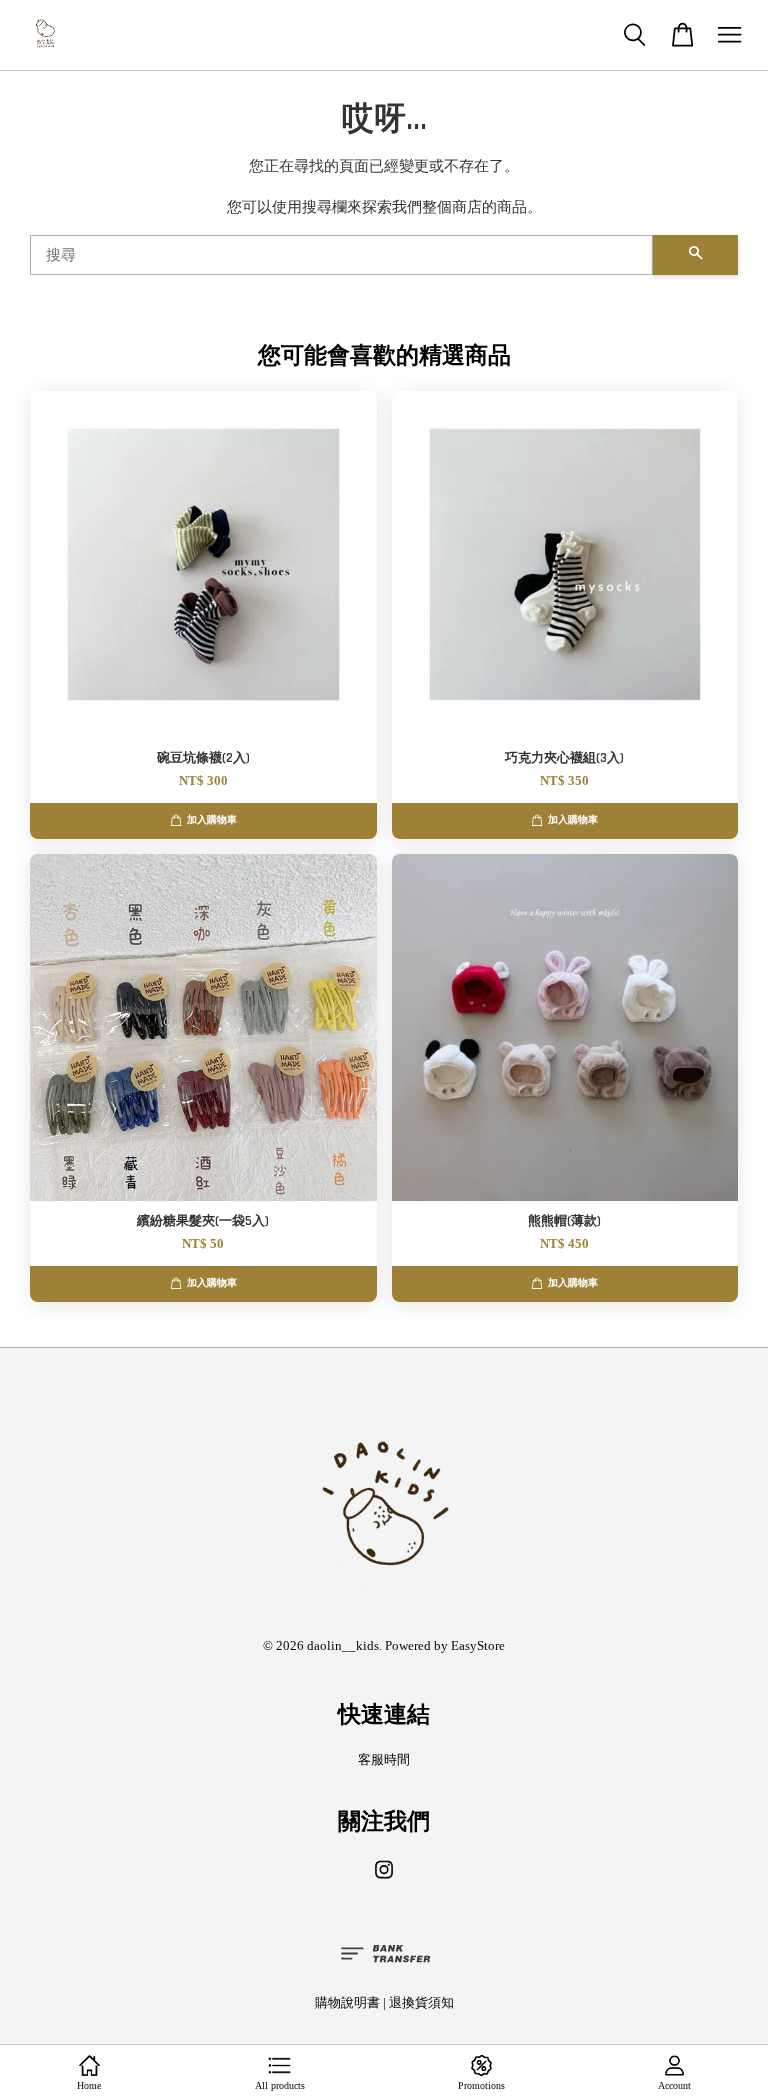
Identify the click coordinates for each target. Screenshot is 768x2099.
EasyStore (478, 1646)
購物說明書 (347, 2003)
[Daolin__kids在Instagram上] (384, 1880)
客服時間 (384, 1760)
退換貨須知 (421, 2003)
